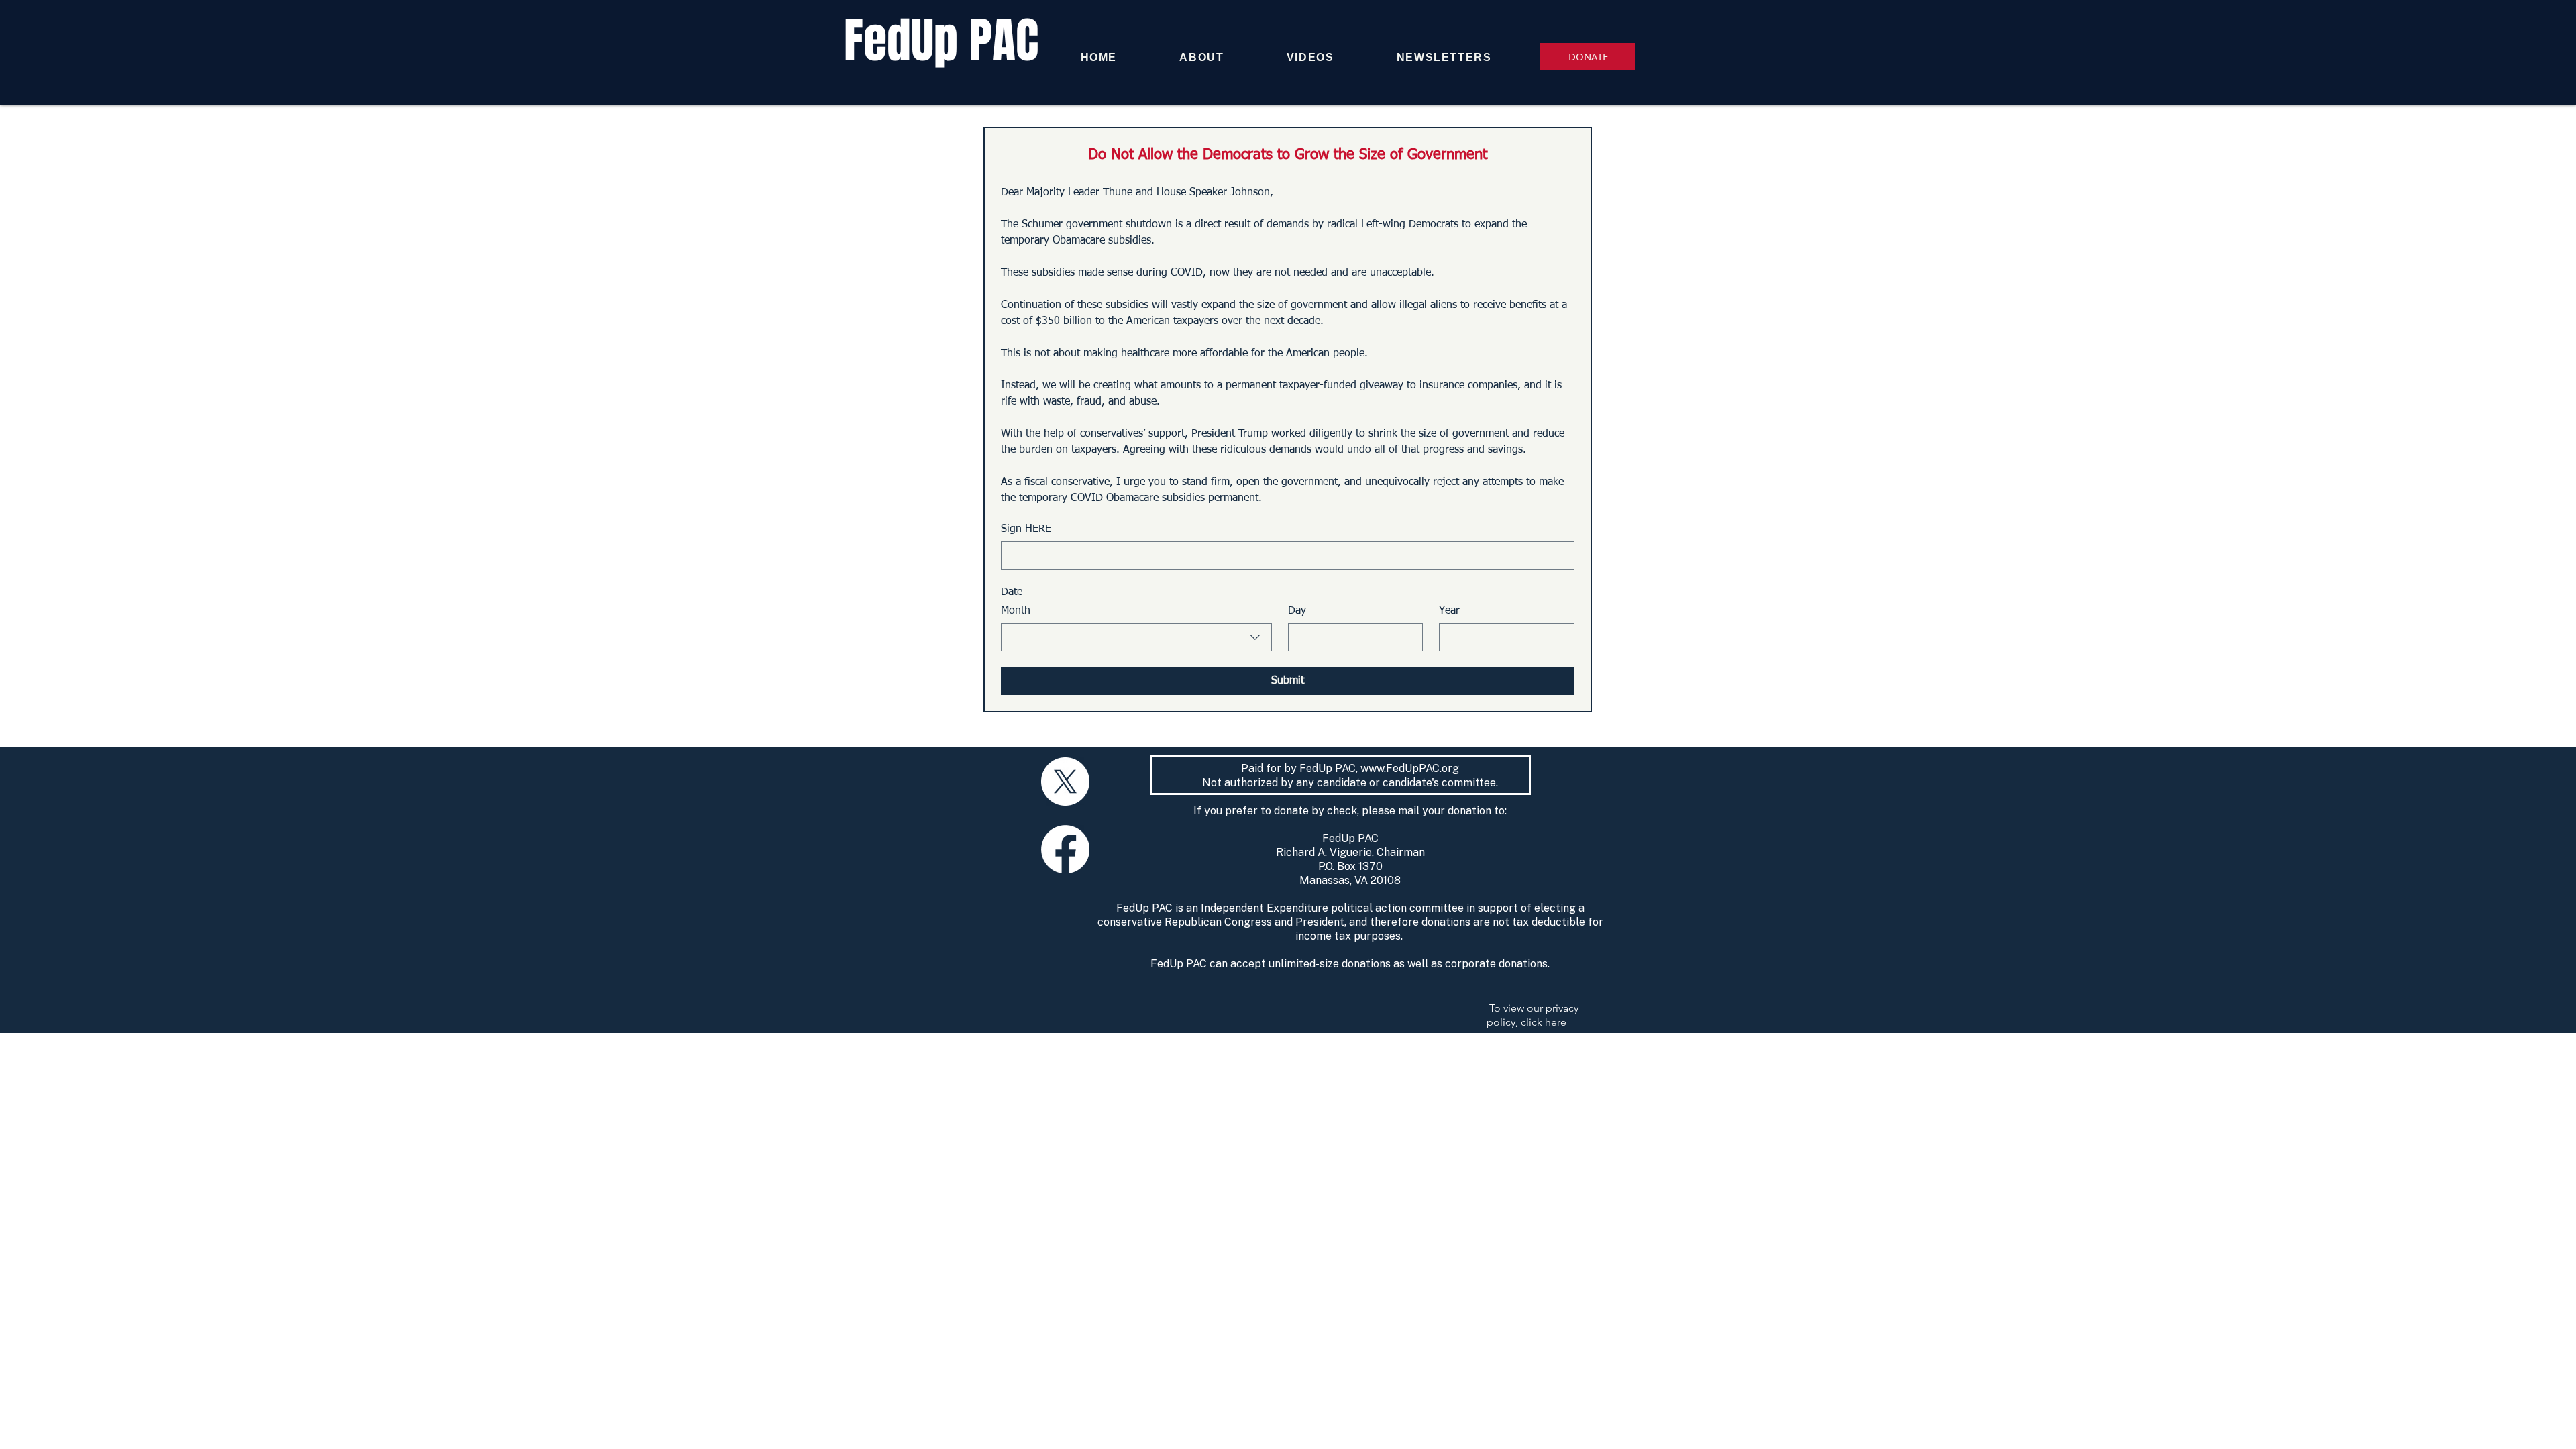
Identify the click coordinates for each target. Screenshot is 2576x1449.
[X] (1065, 782)
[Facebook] (1065, 849)
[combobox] (1136, 637)
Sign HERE (1026, 529)
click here (1544, 1022)
